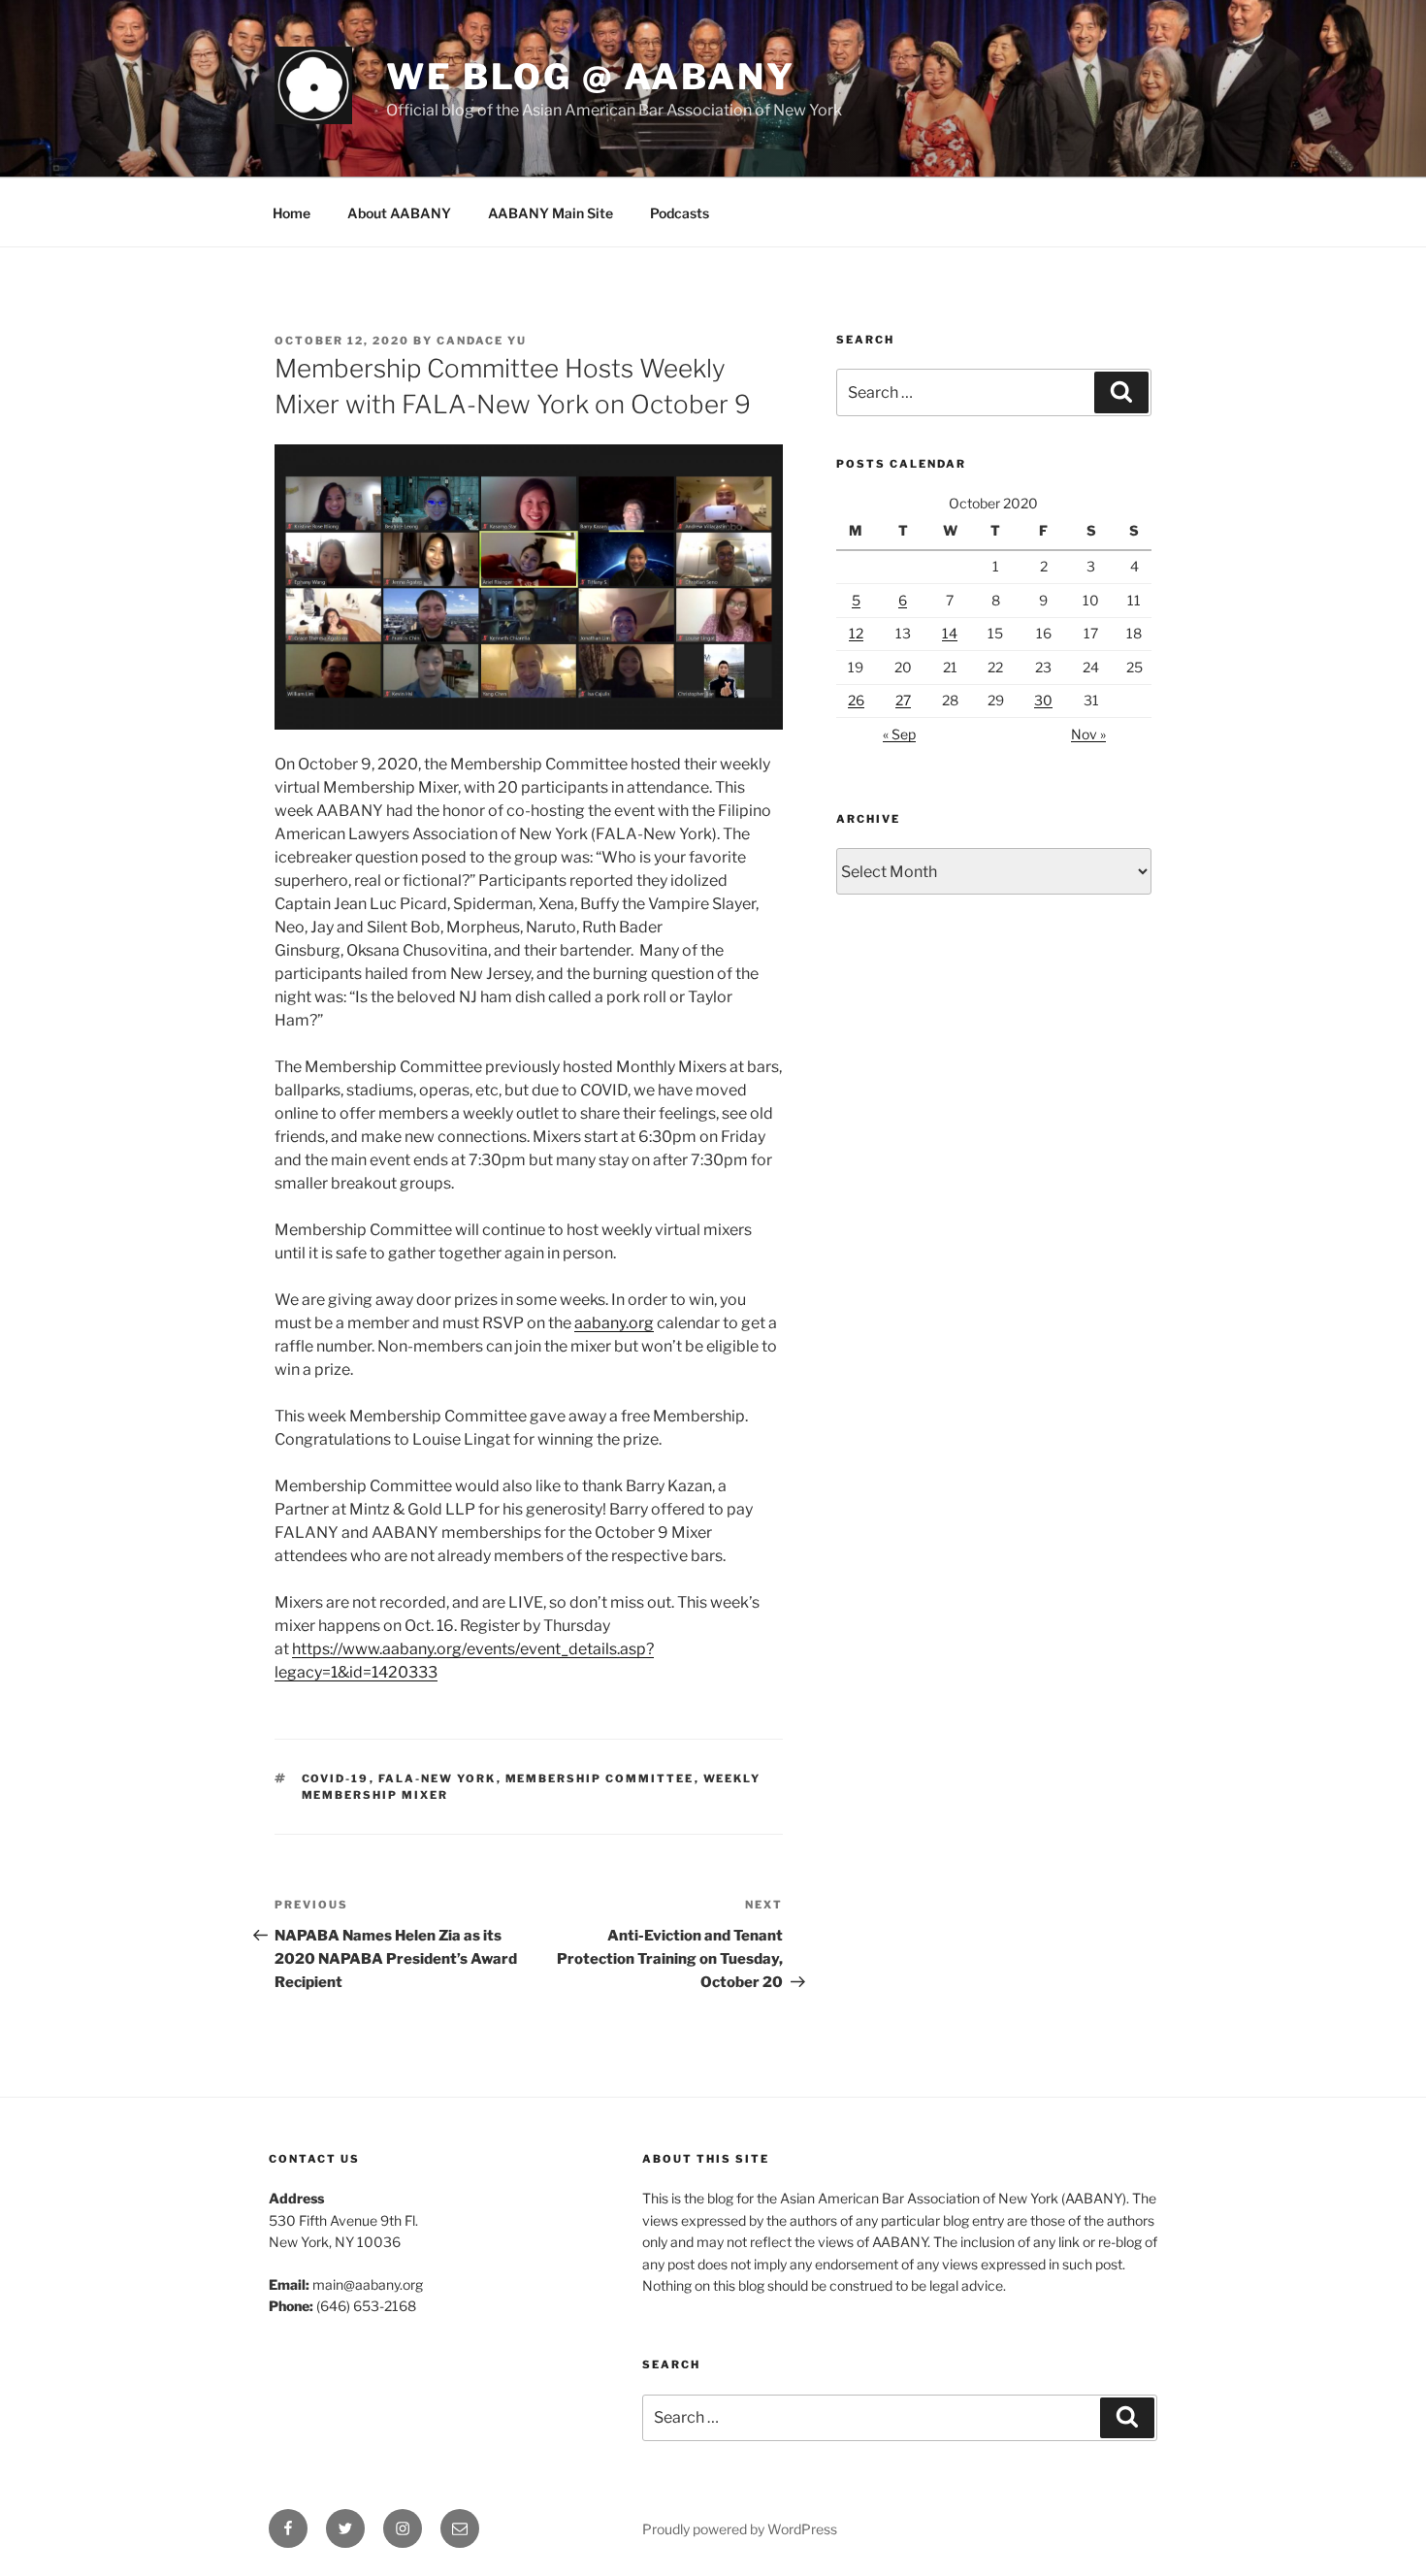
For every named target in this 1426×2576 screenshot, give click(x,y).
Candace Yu (482, 341)
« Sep (899, 734)
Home (292, 213)
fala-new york (438, 1778)
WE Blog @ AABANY (591, 77)
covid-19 (336, 1778)
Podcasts (680, 213)
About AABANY (399, 213)
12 (856, 633)
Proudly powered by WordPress (740, 2529)
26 (856, 700)
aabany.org (614, 1323)
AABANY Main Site (551, 213)
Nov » (1088, 734)
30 (1043, 700)
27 (903, 700)
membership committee (600, 1778)
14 (950, 633)
